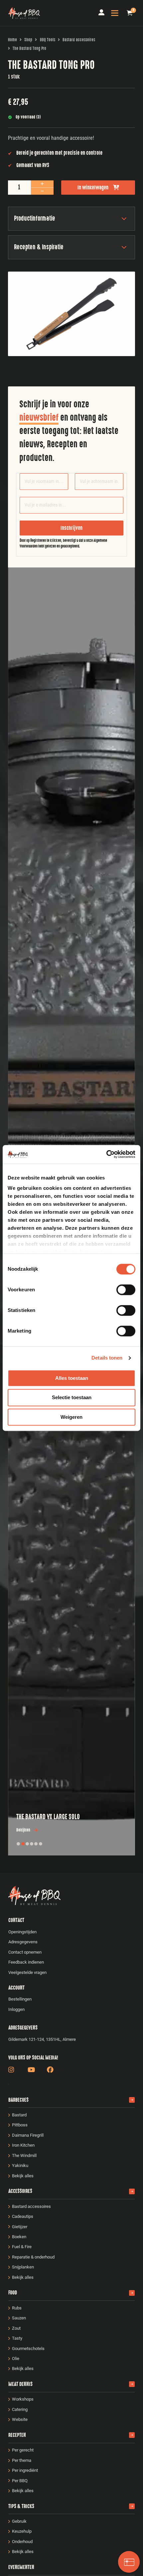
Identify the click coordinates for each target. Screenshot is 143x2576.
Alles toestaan (72, 1378)
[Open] (115, 13)
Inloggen (16, 2009)
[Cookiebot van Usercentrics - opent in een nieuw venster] (106, 1154)
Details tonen (107, 1358)
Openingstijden (22, 1932)
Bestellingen (20, 1999)
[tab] (18, 1844)
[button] (130, 13)
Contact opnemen (25, 1952)
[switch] (126, 1290)
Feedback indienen (26, 1962)
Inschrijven (71, 528)
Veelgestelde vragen (27, 1972)
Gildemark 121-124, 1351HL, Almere (42, 2039)
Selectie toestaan (72, 1398)
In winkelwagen (93, 187)
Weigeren (71, 1417)
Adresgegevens (23, 1942)
